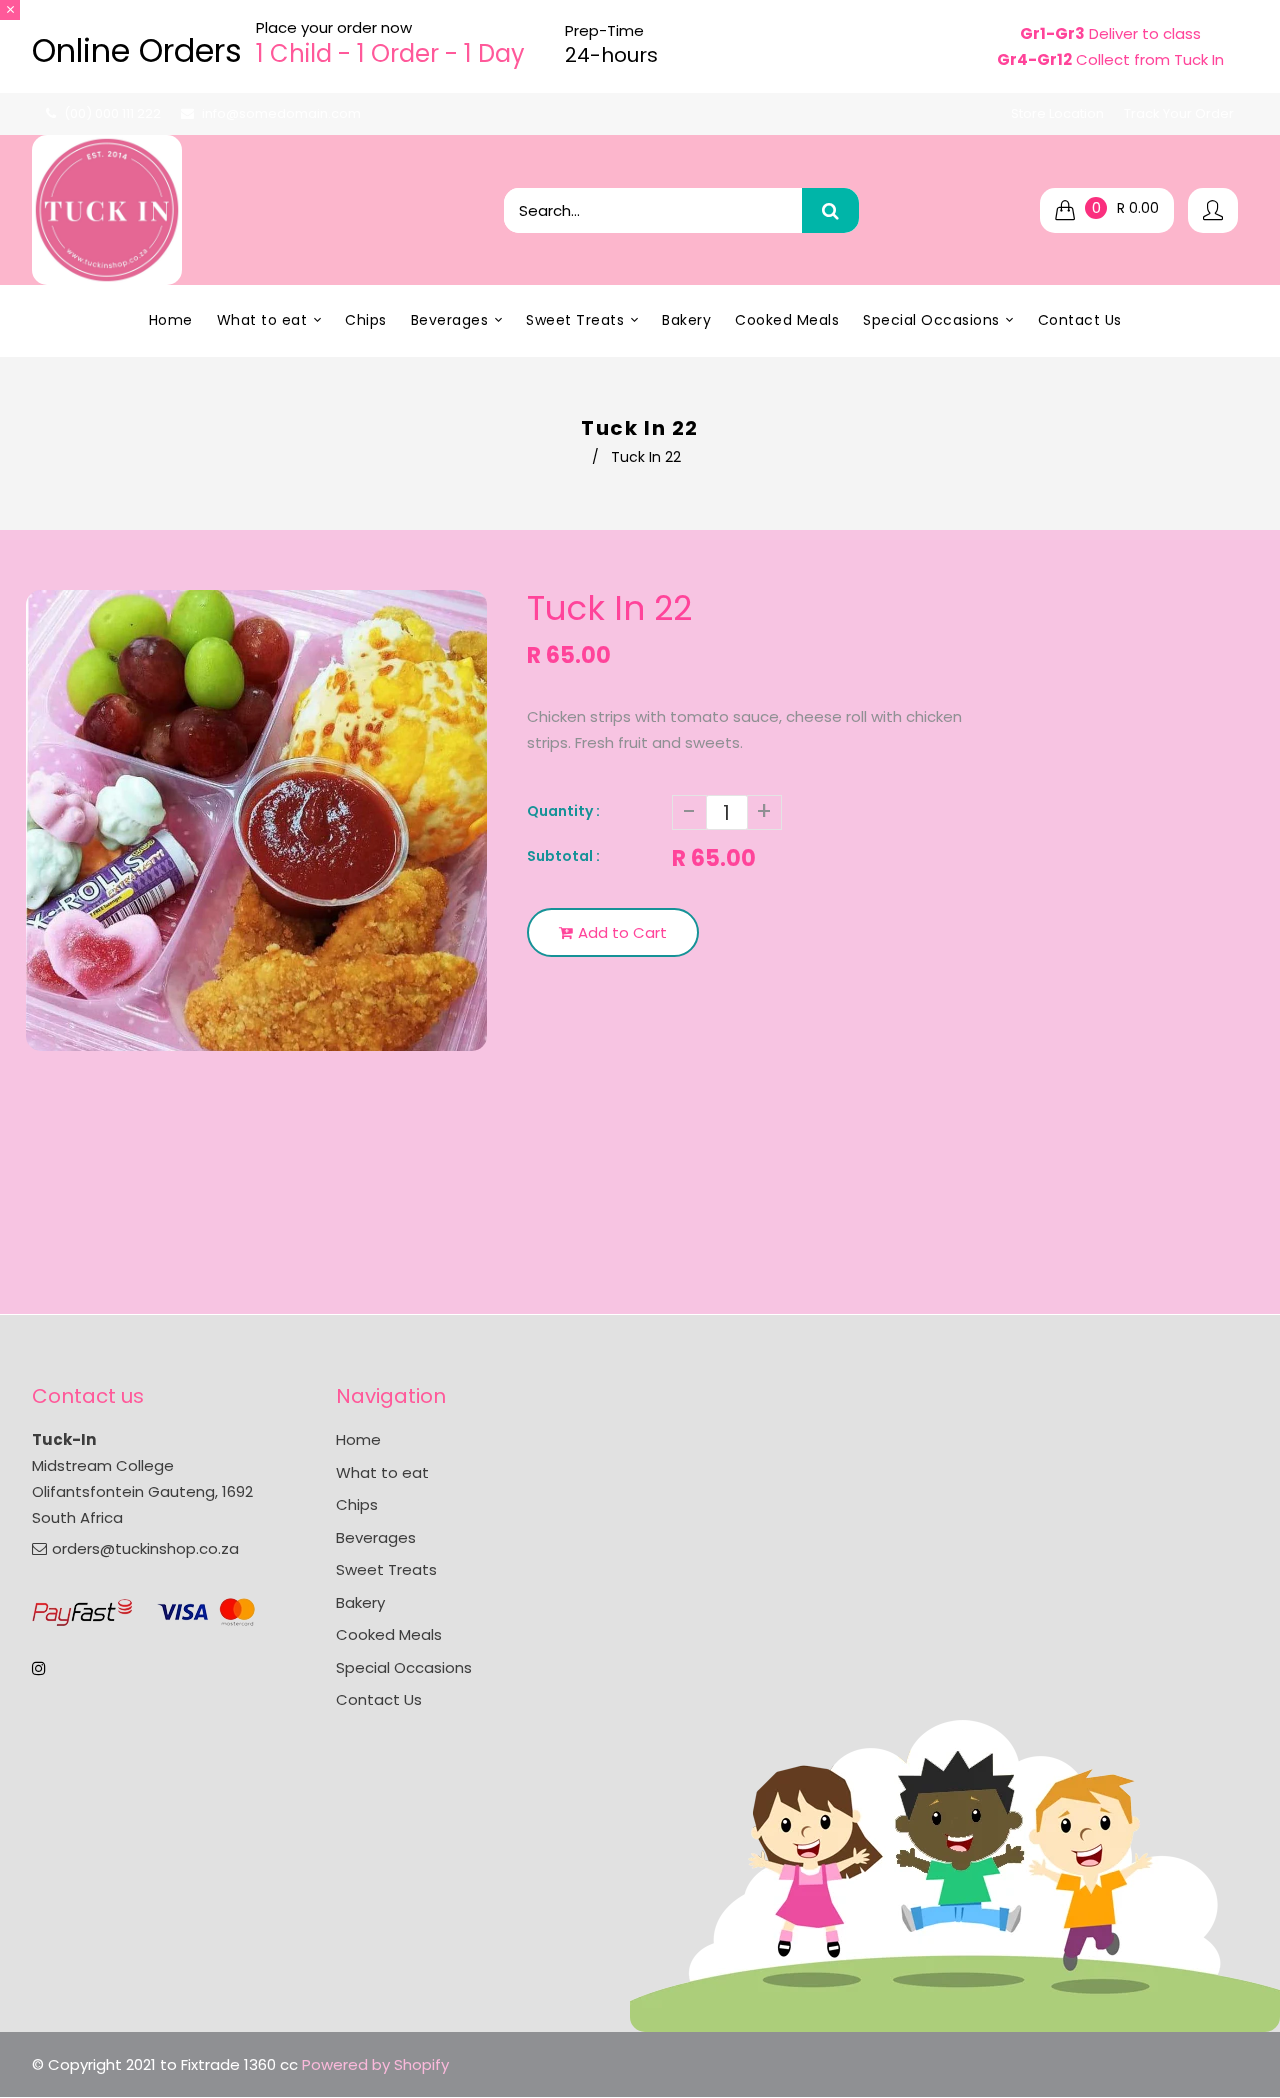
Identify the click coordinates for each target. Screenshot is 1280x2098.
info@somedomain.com (281, 113)
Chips (357, 1504)
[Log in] (1213, 210)
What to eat (382, 1472)
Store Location (1057, 113)
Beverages (376, 1537)
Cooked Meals (389, 1634)
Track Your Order (1179, 113)
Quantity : (563, 811)
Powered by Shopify (375, 2064)
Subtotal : (563, 856)
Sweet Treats (386, 1569)
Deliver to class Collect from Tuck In (1110, 46)
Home (358, 1439)
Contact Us (379, 1699)
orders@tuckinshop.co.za (145, 1548)
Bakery (360, 1602)
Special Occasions (404, 1667)
